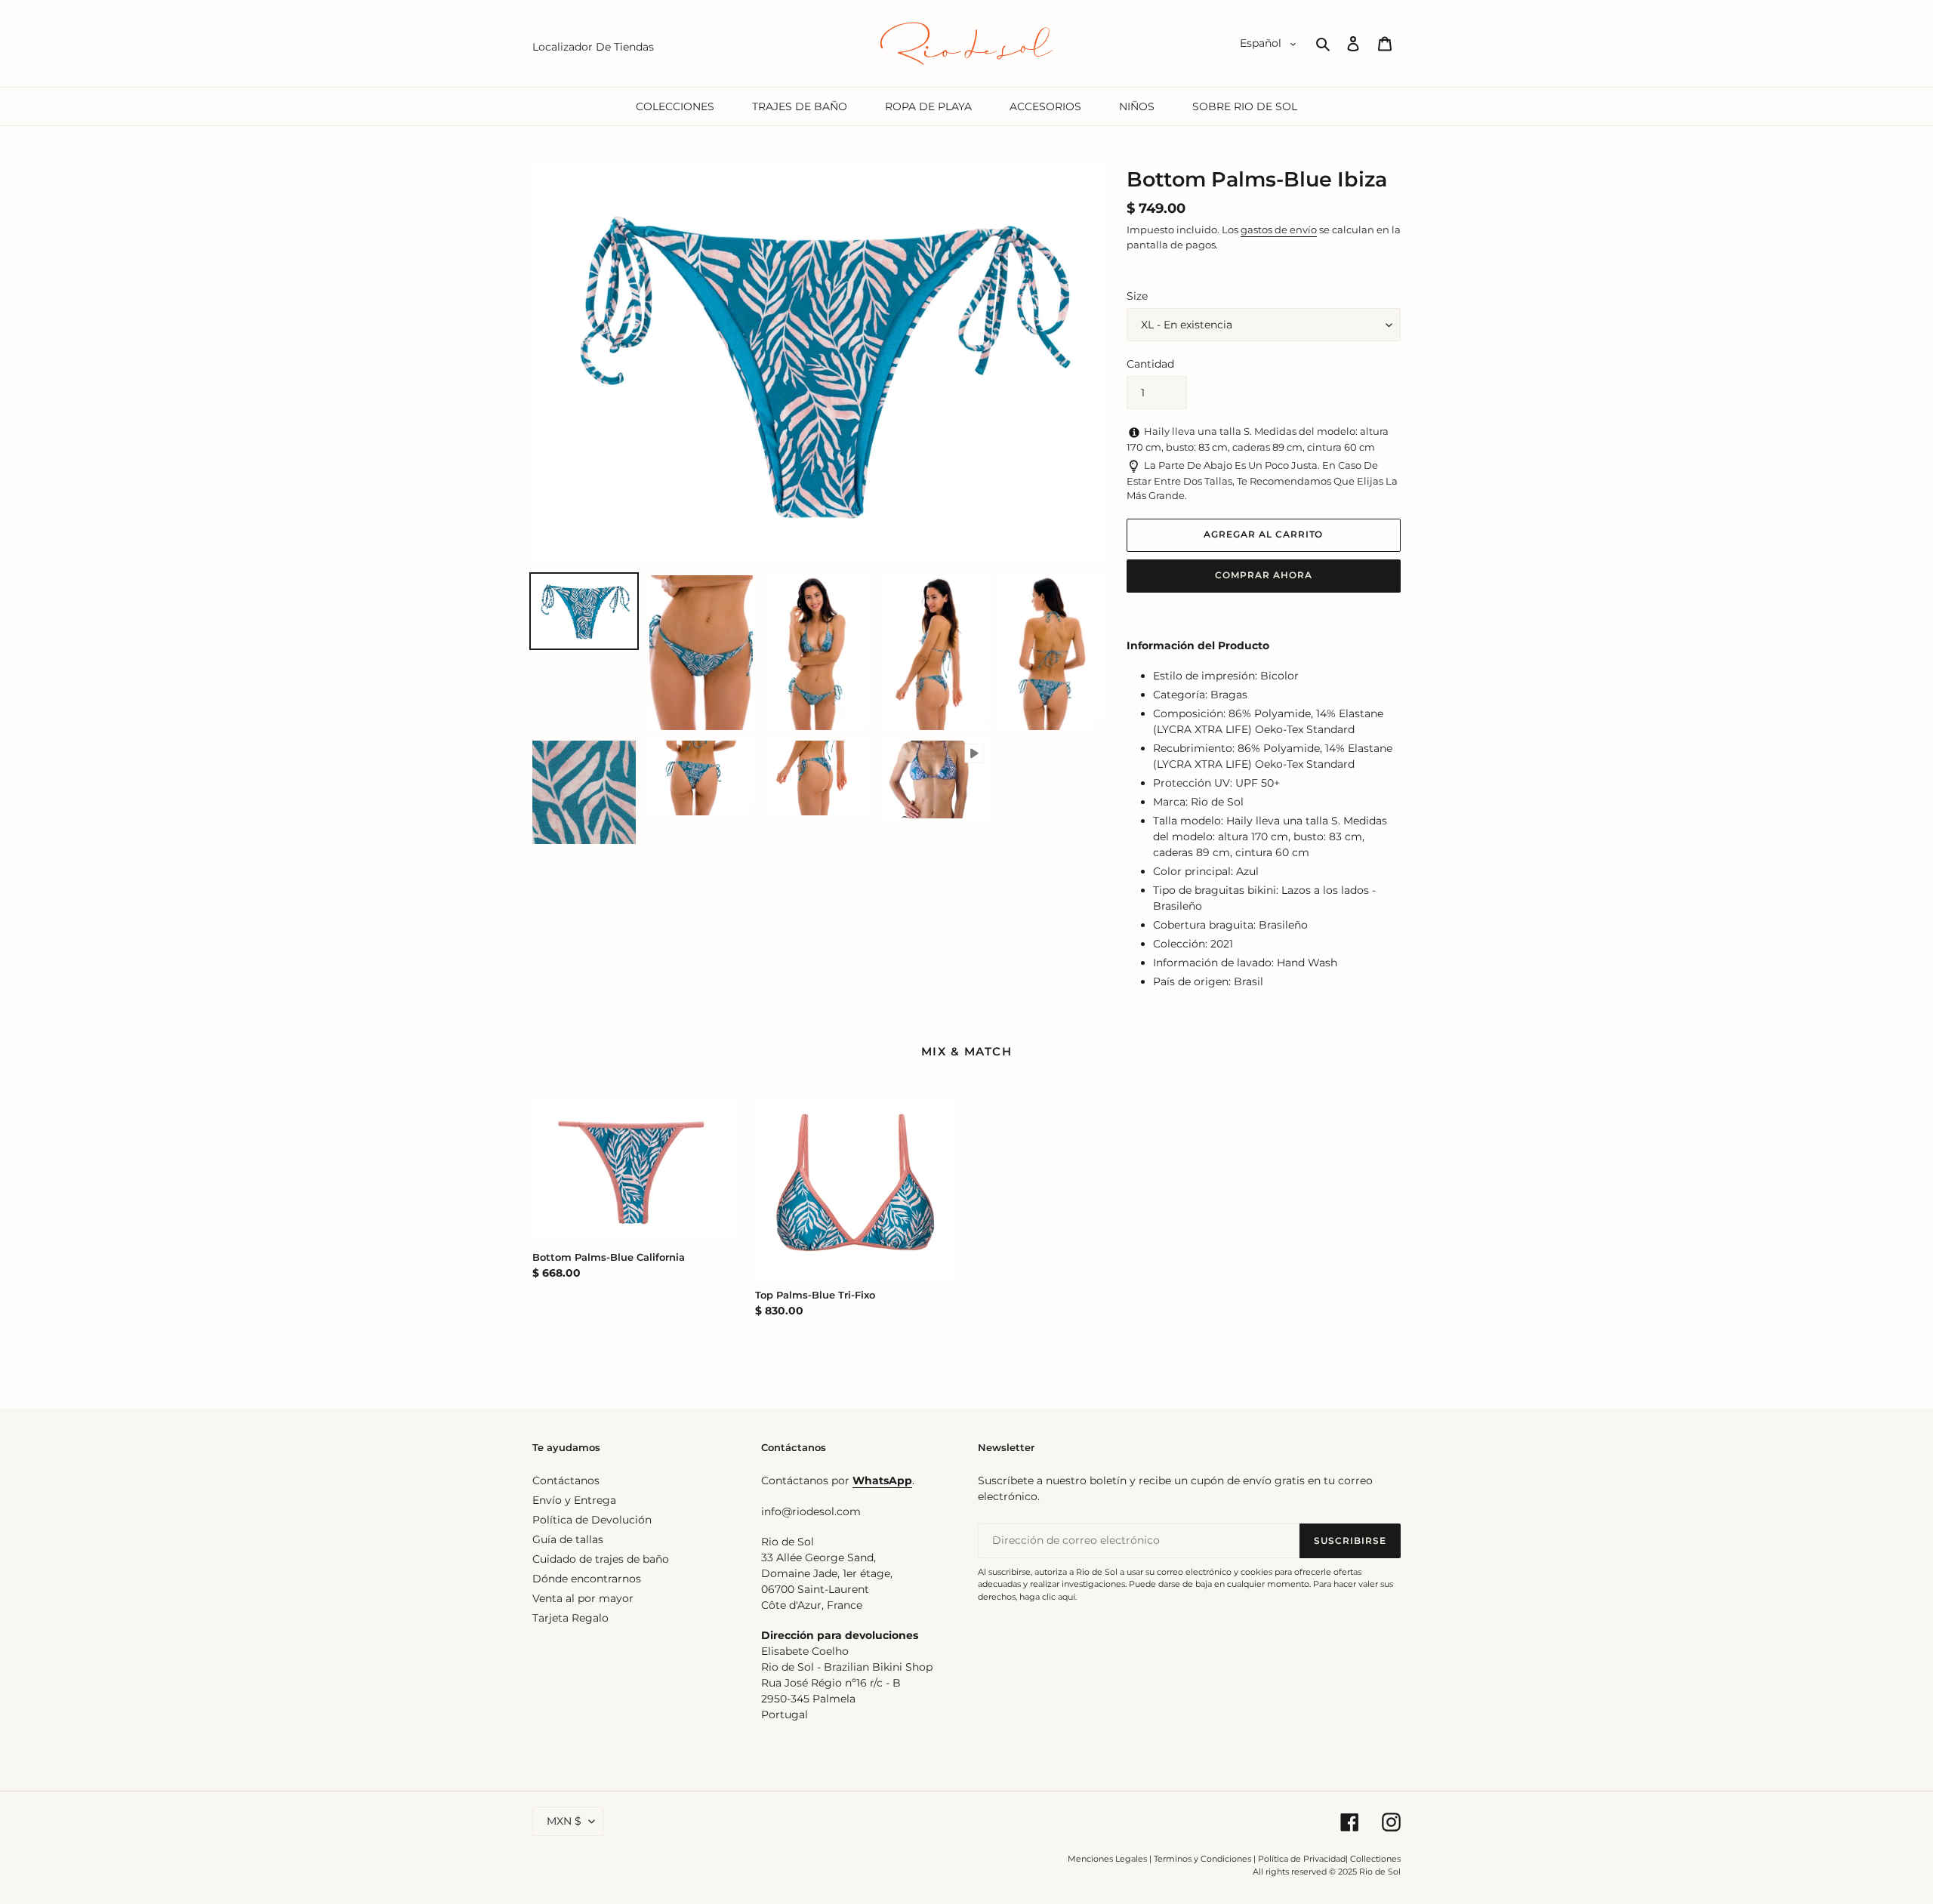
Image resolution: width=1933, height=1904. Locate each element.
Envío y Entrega (574, 1500)
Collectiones (1375, 1859)
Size (1137, 296)
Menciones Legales (1107, 1859)
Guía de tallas (568, 1539)
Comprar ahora (1263, 575)
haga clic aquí (1047, 1597)
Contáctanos (566, 1480)
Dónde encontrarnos (587, 1579)
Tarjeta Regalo (570, 1618)
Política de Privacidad (1302, 1859)
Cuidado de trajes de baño (601, 1559)
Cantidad (1150, 364)
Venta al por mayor (583, 1598)
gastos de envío (1279, 230)
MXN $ (564, 1821)
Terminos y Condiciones (1202, 1859)
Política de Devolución (592, 1520)
